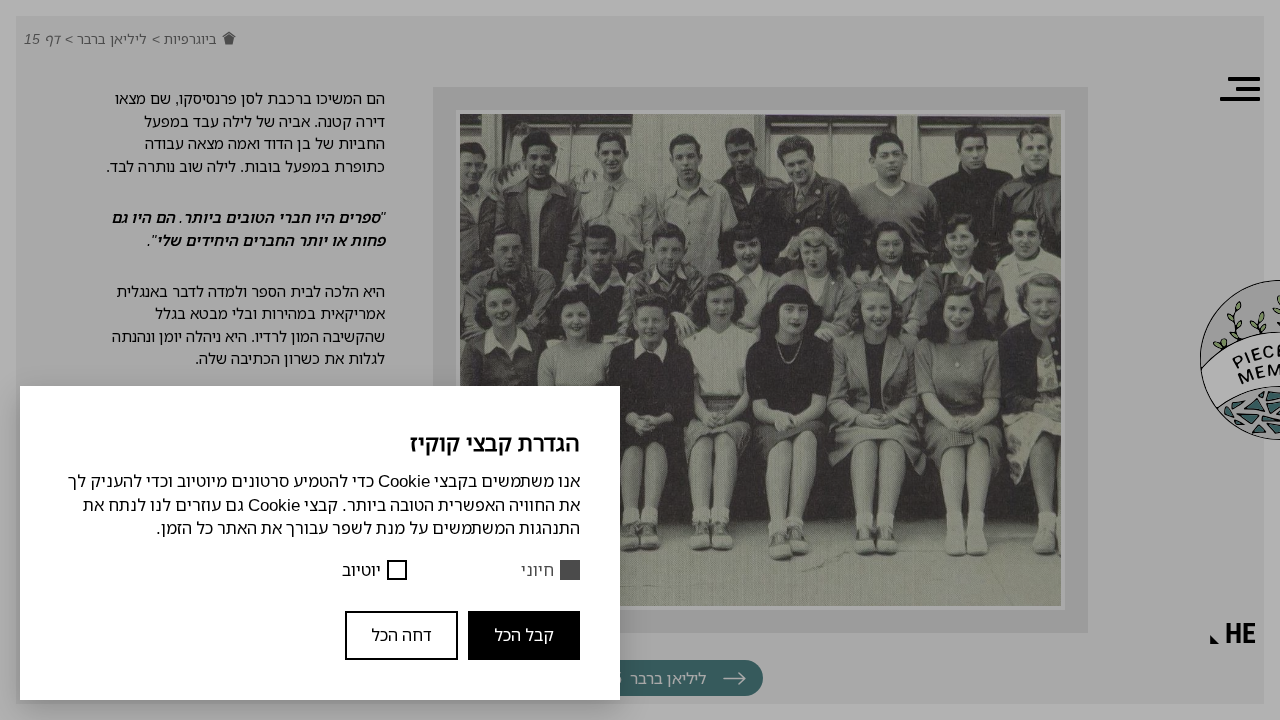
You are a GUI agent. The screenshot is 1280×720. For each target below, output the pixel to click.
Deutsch (1154, 577)
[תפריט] (1240, 89)
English (1157, 543)
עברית (1164, 610)
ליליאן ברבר (110, 38)
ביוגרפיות (188, 38)
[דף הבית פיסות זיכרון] (229, 39)
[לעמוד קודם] (734, 678)
